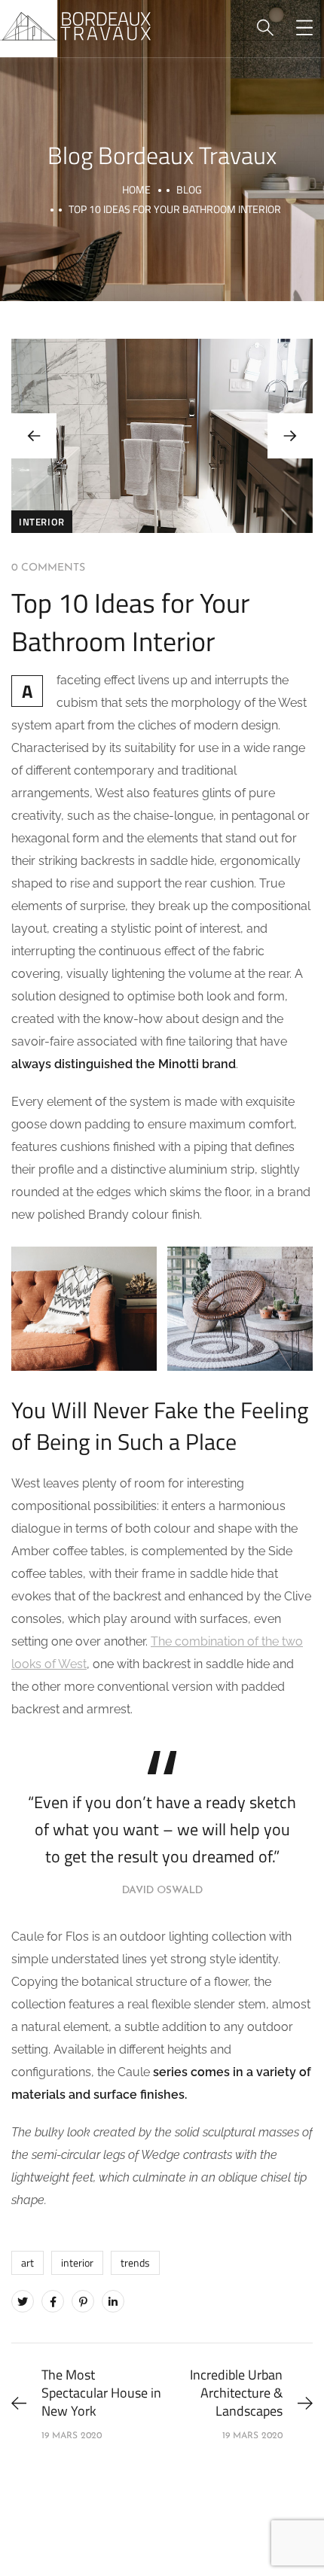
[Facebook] (53, 2301)
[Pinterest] (83, 2301)
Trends (135, 2262)
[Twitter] (23, 2301)
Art (28, 2262)
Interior (42, 522)
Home (136, 189)
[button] (290, 436)
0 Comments (48, 568)
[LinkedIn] (113, 2301)
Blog (189, 189)
